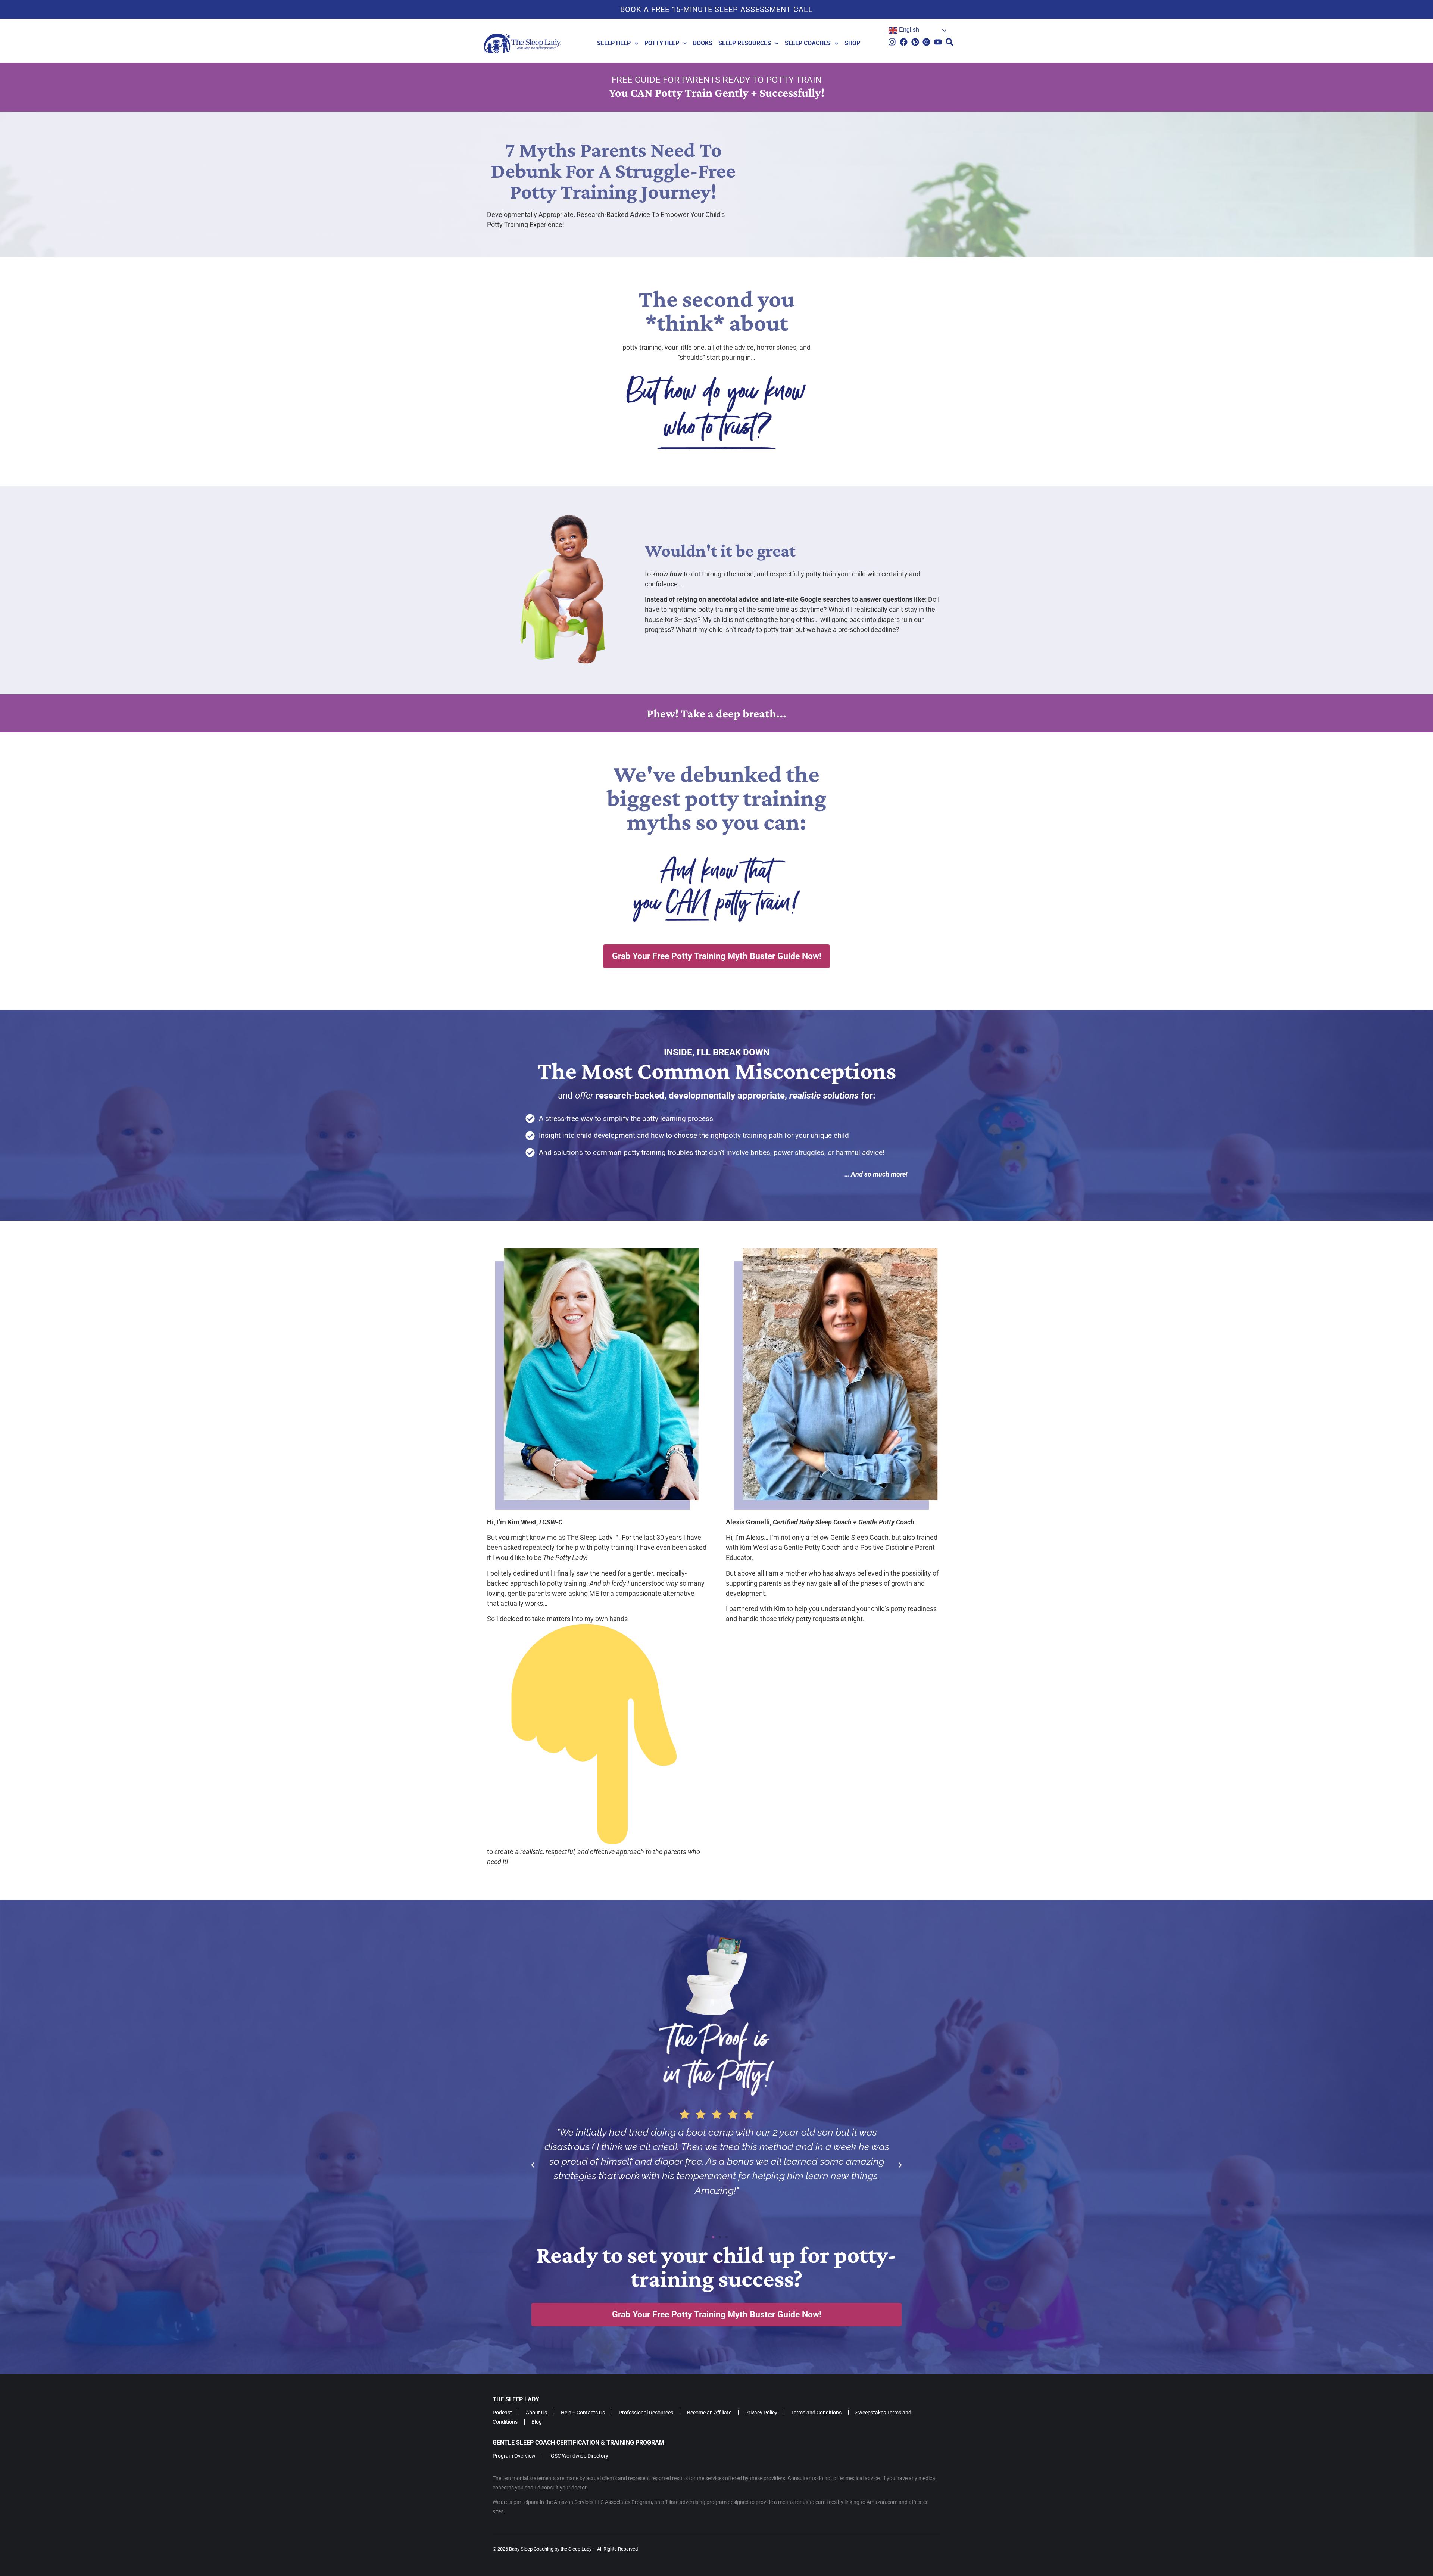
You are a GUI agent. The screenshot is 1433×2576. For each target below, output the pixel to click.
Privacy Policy (761, 2414)
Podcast (502, 2414)
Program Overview (514, 2457)
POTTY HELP (662, 43)
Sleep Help (614, 43)
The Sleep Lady (516, 2400)
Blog (537, 2423)
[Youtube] (938, 42)
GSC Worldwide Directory (580, 2457)
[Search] (950, 42)
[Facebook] (904, 42)
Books (703, 43)
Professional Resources (646, 2414)
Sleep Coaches (808, 43)
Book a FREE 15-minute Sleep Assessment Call (716, 9)
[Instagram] (892, 42)
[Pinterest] (915, 42)
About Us (536, 2414)
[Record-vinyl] (926, 42)
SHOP (852, 43)
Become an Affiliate (709, 2414)
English (908, 30)
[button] (533, 2165)
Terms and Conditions (816, 2414)
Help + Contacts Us (583, 2414)
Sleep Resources (745, 43)
